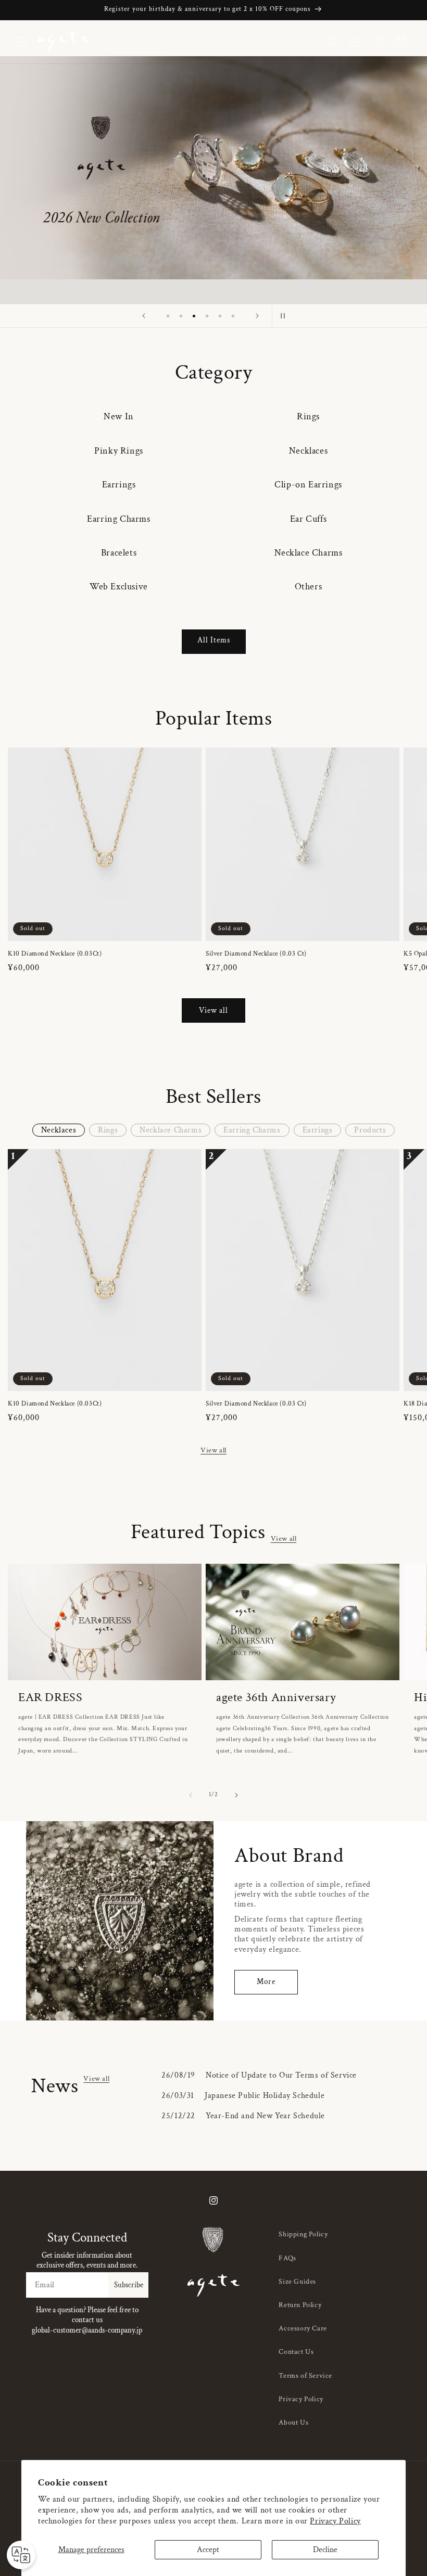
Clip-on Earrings (308, 485)
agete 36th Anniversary (276, 1697)
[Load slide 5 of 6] (220, 316)
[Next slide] (257, 316)
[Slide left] (191, 1795)
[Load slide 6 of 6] (233, 316)
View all (213, 1010)
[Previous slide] (144, 316)
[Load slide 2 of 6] (181, 316)
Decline (325, 2550)
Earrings (119, 485)
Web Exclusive (119, 587)
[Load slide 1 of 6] (168, 316)
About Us (293, 2423)
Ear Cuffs (308, 519)
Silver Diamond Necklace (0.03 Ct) (256, 954)
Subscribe (129, 2285)
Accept (208, 2550)
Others (309, 587)
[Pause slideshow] (283, 316)
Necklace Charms (309, 553)
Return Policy (300, 2305)
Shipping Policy (303, 2234)
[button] (22, 42)
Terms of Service (305, 2376)
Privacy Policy (335, 2521)
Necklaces (308, 451)
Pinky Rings (119, 451)
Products (370, 1130)
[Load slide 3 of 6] (194, 316)
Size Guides (297, 2282)
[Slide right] (236, 1795)
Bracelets (119, 553)
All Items (214, 640)
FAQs (287, 2258)
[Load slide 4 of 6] (207, 316)
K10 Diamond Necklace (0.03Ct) (55, 954)
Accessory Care (303, 2328)
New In (119, 416)
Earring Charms (118, 519)
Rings (308, 416)
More (266, 1982)
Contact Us (296, 2352)
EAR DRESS (50, 1697)
